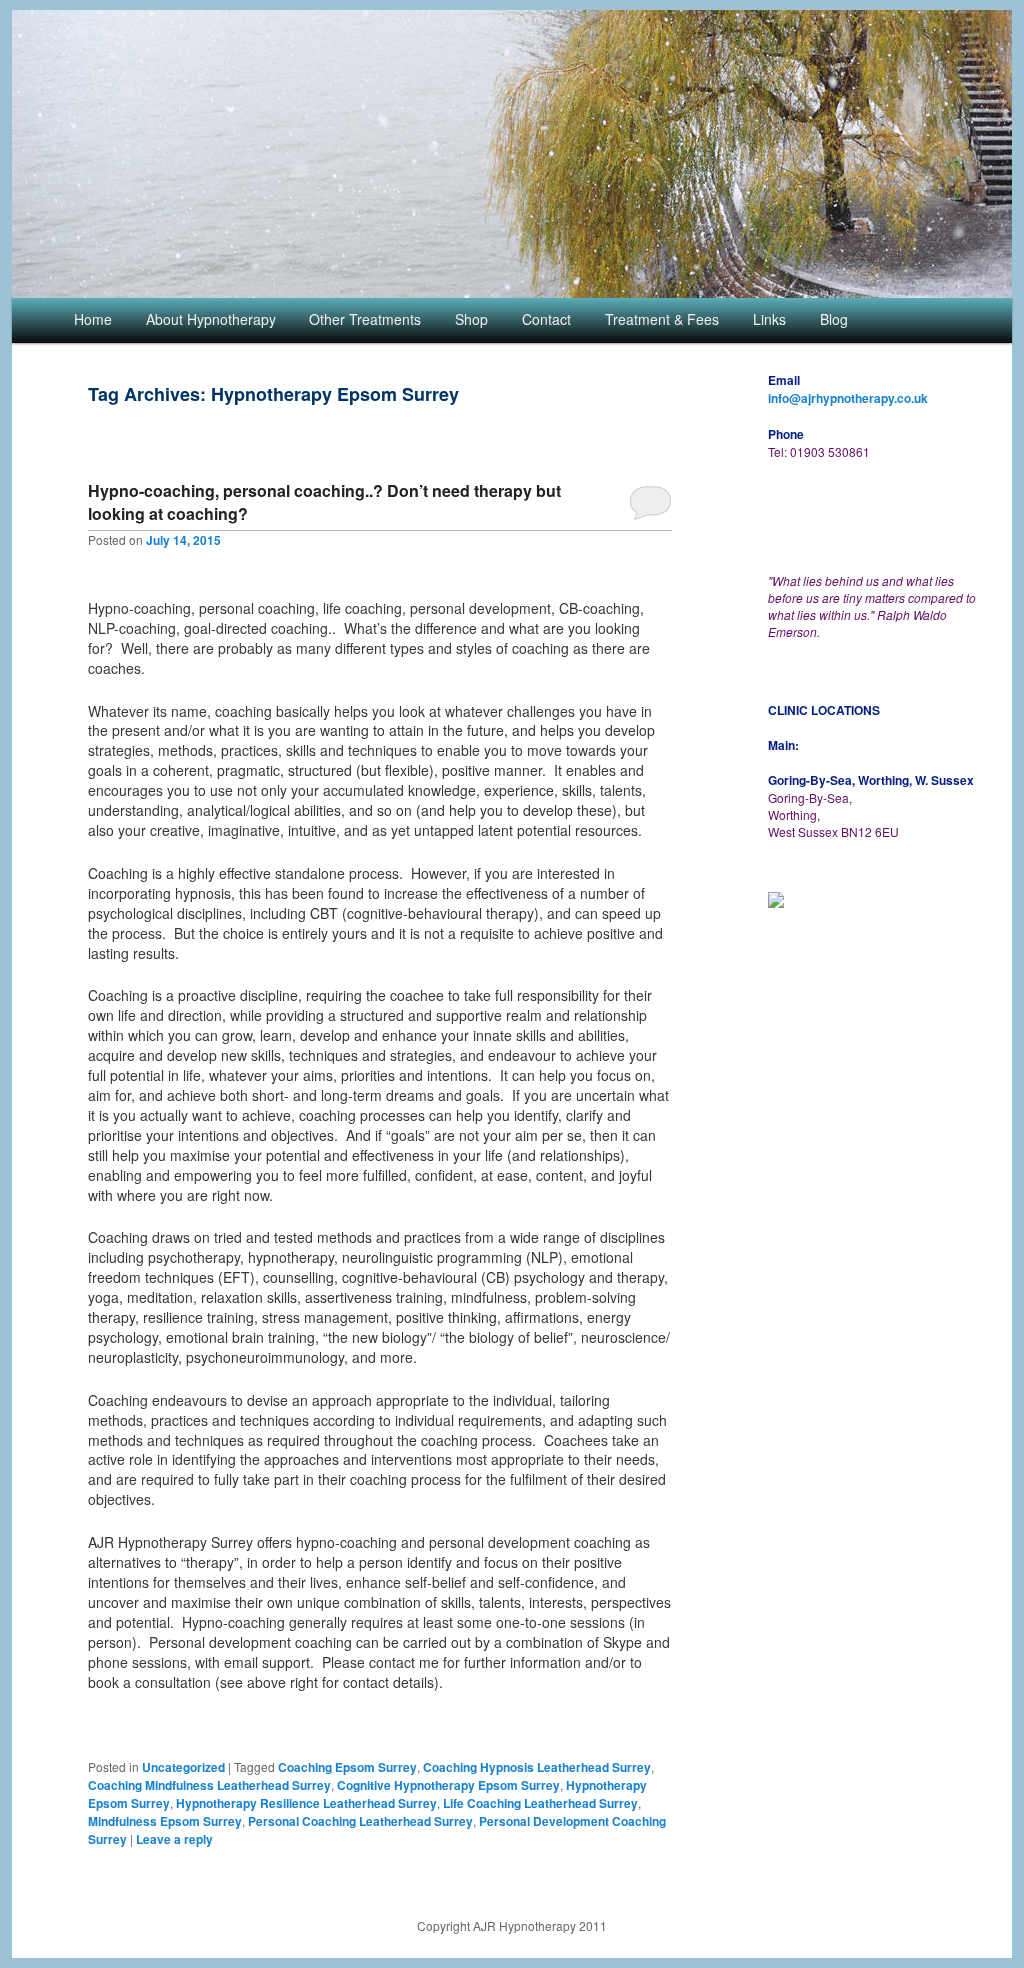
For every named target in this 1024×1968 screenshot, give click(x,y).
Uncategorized (183, 1767)
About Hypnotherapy (211, 319)
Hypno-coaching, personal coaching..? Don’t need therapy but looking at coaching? (324, 502)
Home (93, 319)
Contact (546, 319)
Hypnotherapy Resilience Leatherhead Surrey (306, 1803)
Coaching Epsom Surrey (347, 1767)
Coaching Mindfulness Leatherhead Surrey (209, 1785)
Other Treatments (365, 319)
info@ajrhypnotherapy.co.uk (848, 398)
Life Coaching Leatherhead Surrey (540, 1803)
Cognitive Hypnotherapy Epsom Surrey (448, 1785)
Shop (471, 319)
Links (769, 319)
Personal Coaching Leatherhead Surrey (360, 1821)
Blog (834, 319)
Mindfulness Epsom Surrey (165, 1821)
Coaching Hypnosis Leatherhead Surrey (537, 1767)
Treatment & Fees (662, 319)
